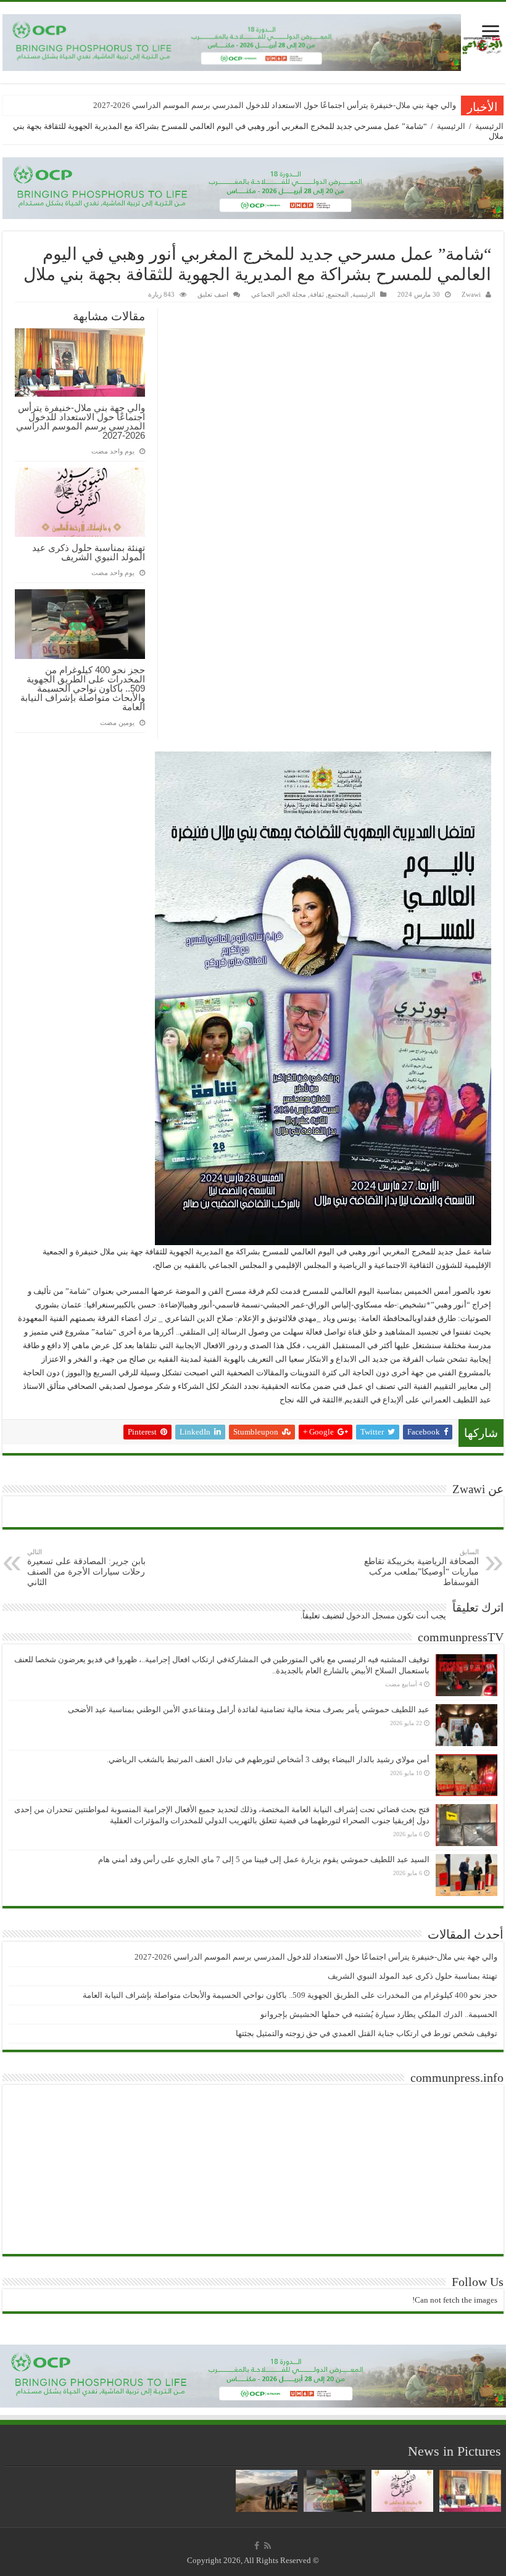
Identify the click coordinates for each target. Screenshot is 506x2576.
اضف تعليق (213, 294)
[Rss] (268, 2546)
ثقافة (317, 294)
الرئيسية (489, 126)
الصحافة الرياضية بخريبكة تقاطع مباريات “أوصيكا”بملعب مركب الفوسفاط (421, 1568)
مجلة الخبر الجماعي (279, 294)
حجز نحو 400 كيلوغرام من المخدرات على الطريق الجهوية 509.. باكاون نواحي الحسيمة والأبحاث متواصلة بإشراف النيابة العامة (83, 688)
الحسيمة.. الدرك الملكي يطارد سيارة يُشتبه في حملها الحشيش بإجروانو (379, 2014)
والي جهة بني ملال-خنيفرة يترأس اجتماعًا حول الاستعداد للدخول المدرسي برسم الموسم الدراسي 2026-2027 (275, 105)
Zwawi (471, 294)
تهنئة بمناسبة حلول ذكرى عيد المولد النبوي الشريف (89, 552)
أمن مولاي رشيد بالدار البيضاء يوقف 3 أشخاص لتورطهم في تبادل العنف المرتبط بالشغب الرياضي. (268, 1759)
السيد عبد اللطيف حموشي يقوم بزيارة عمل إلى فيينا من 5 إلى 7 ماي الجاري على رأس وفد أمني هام (264, 1859)
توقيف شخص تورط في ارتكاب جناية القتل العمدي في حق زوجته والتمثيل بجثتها (367, 2033)
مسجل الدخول (371, 1616)
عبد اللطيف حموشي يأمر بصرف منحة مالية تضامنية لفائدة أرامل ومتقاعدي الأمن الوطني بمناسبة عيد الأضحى (249, 1709)
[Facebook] (257, 2546)
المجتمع (338, 294)
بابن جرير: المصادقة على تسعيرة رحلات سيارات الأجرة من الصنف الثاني (86, 1568)
